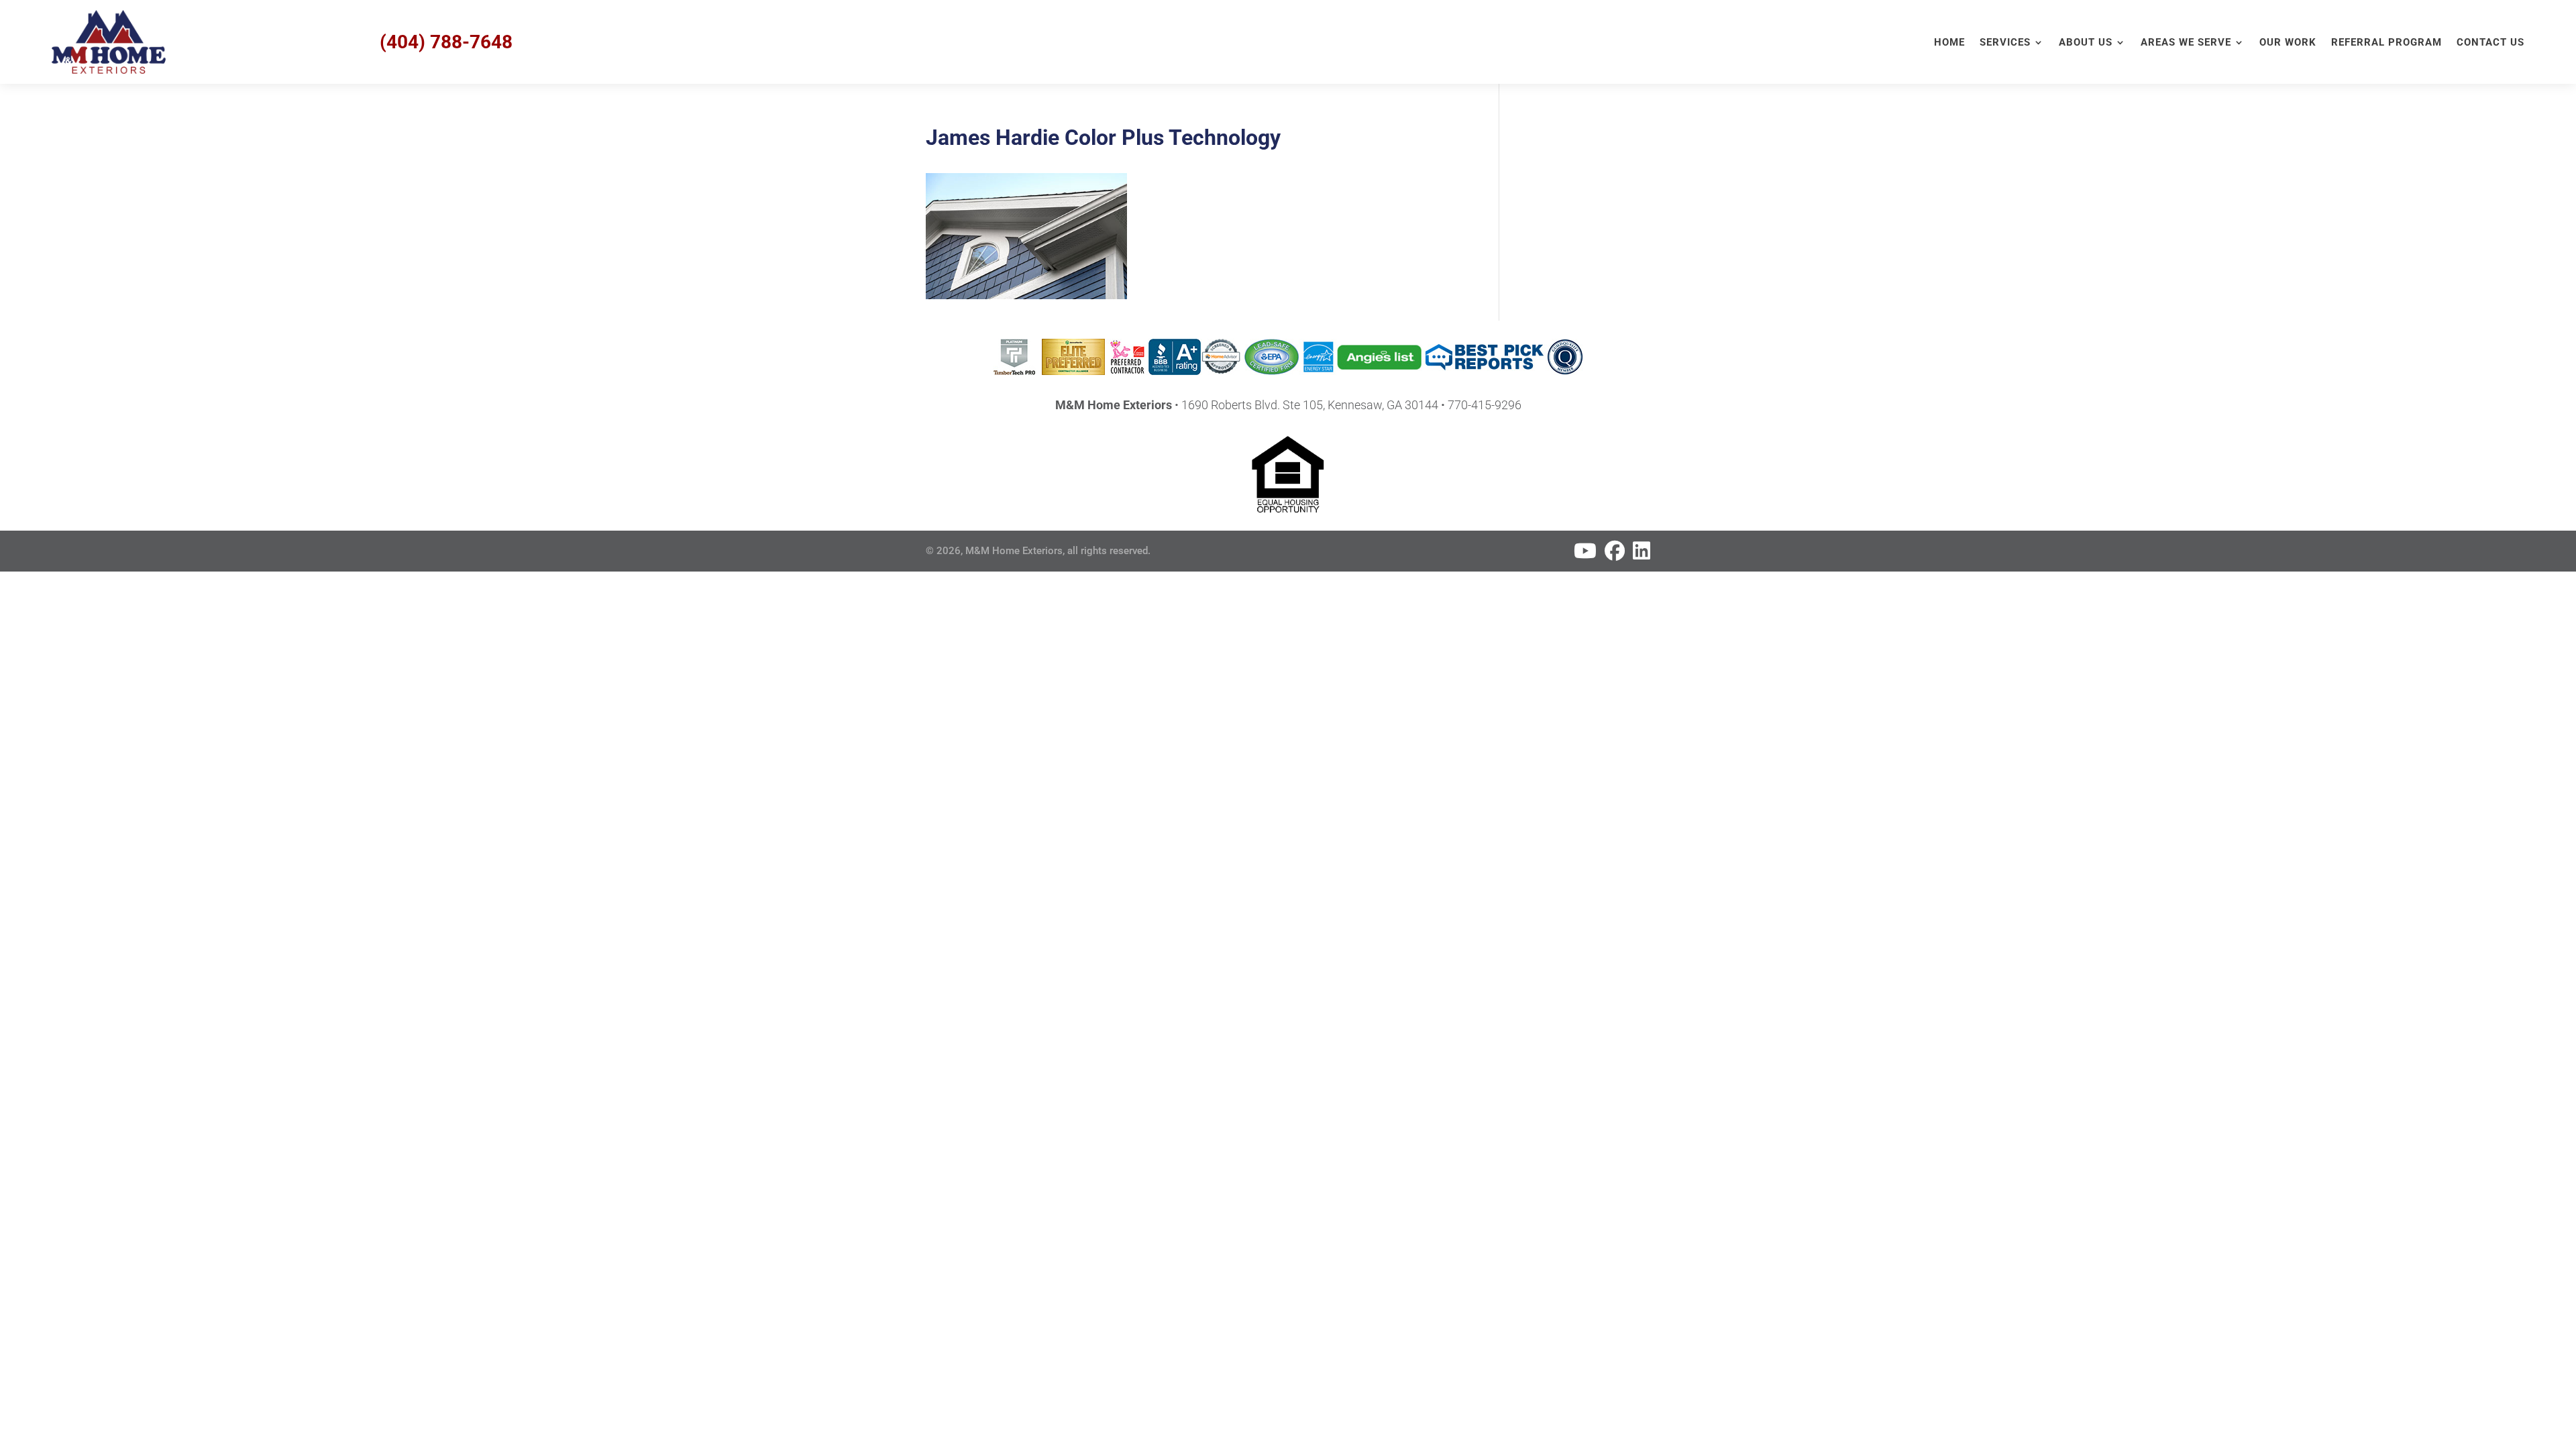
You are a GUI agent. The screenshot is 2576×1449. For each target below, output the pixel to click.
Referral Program (2386, 43)
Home (1949, 43)
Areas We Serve (2186, 43)
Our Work (2288, 43)
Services (2005, 43)
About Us (2086, 43)
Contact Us (2490, 43)
